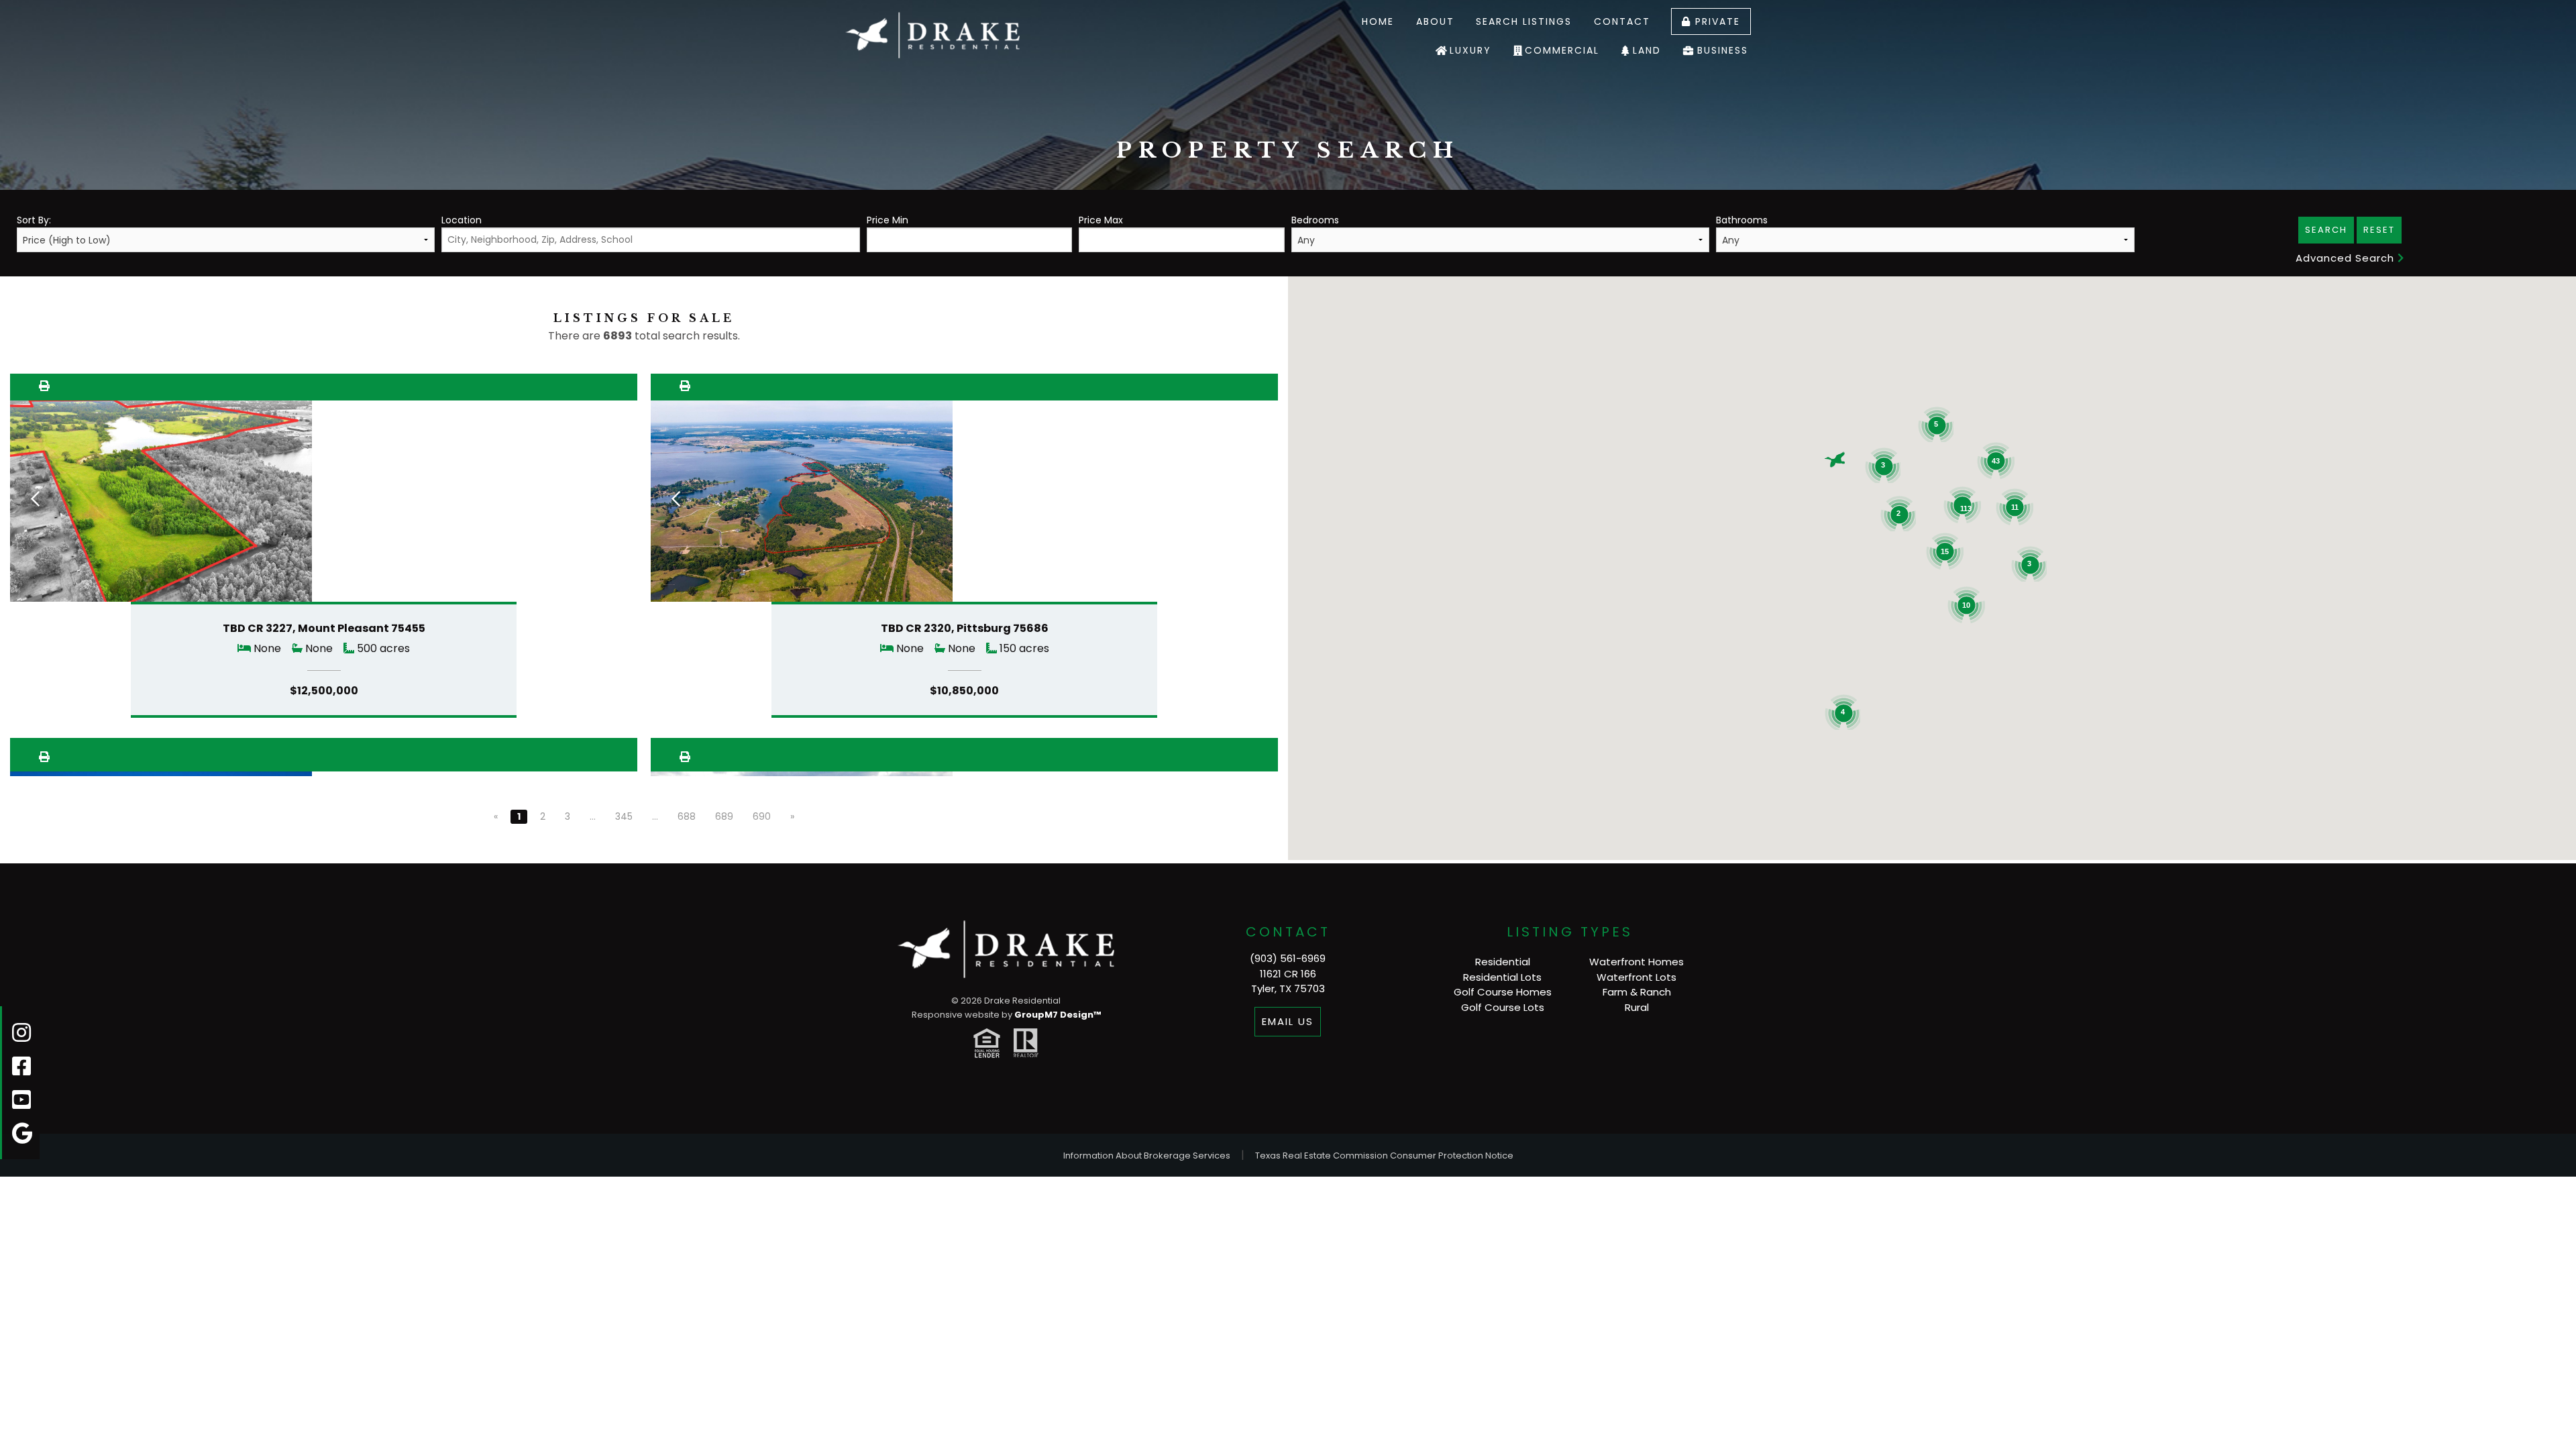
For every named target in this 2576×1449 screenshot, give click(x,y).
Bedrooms (1315, 220)
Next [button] (612, 498)
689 (724, 816)
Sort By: (34, 220)
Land (1647, 50)
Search (2326, 230)
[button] (1835, 460)
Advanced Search (2347, 258)
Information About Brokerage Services (1147, 1156)
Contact (1622, 21)
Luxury (1470, 50)
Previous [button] (35, 498)
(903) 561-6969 (1288, 958)
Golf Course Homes (1503, 992)
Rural (1637, 1007)
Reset (2379, 230)
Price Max (1101, 220)
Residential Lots (1502, 977)
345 (624, 816)
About (1435, 21)
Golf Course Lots (1503, 1007)
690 (762, 816)
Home (1378, 21)
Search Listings (1524, 21)
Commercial (1562, 50)
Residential (1503, 962)
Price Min (888, 220)
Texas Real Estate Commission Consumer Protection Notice (1384, 1156)
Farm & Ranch (1637, 992)
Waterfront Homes (1636, 962)
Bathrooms (1742, 220)
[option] (324, 505)
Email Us (1288, 1021)
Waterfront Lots (1636, 977)
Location (462, 220)
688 (687, 816)
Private (1716, 21)
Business (1723, 50)
